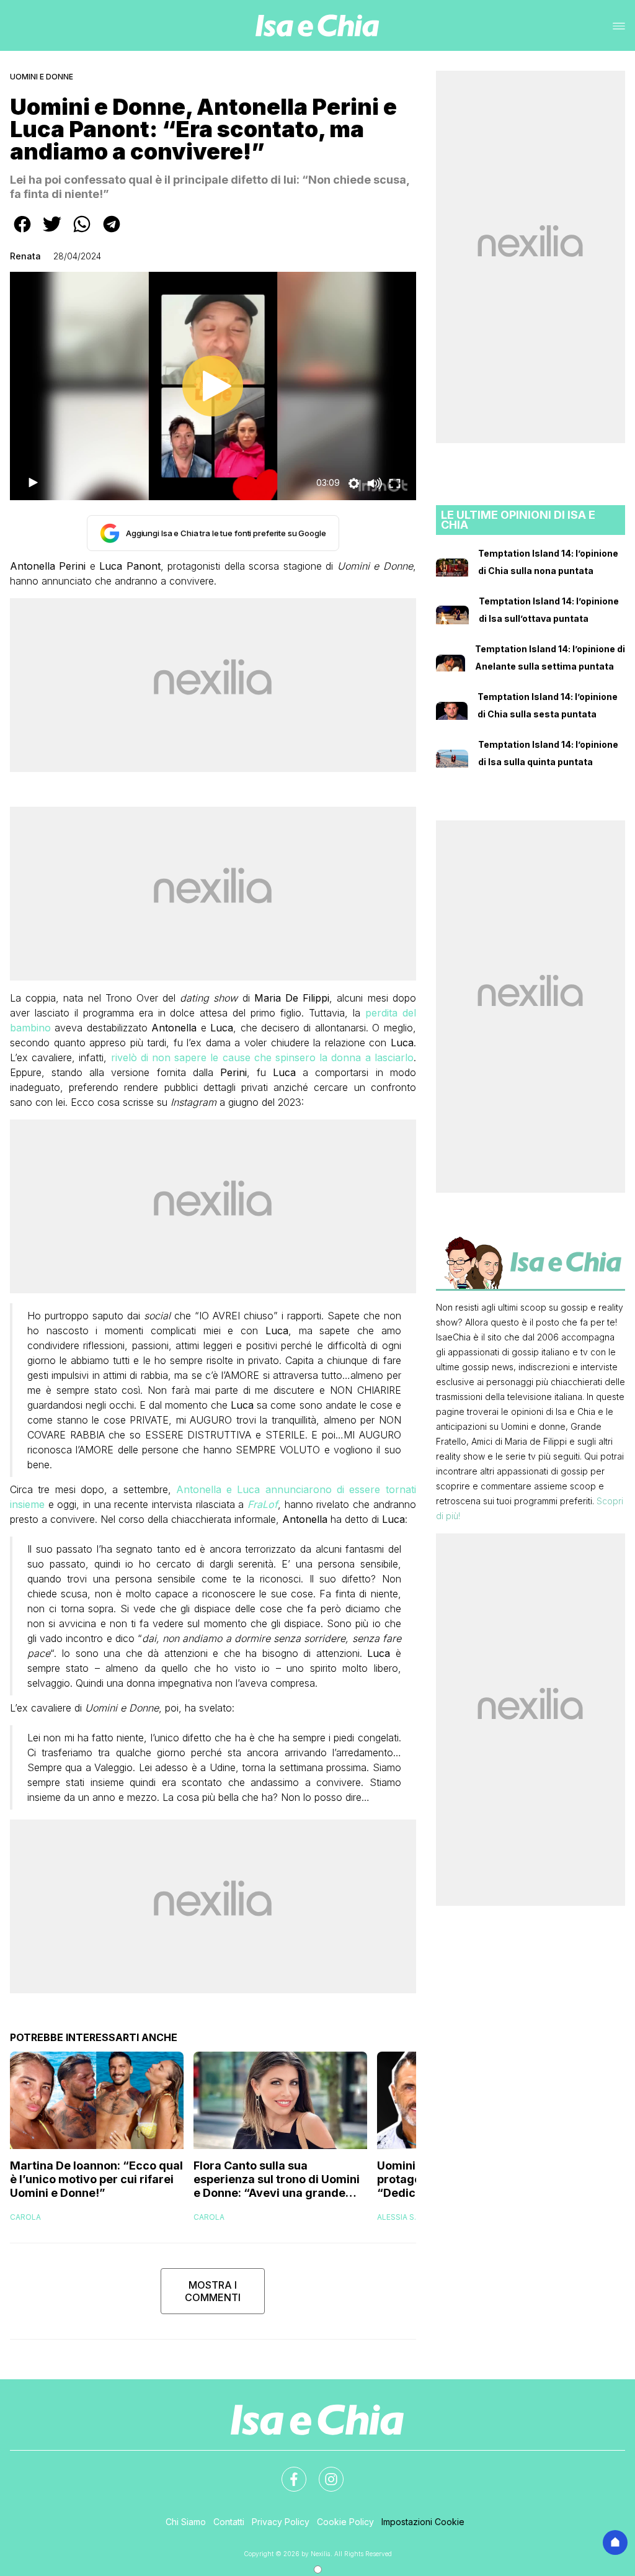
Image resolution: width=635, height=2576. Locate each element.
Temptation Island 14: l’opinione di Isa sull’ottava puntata (549, 610)
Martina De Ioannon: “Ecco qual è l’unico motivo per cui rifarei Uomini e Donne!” (96, 2179)
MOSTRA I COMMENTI (213, 2291)
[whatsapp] (82, 233)
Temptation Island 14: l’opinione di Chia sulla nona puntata (548, 562)
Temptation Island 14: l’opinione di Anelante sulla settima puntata (550, 657)
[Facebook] (286, 2472)
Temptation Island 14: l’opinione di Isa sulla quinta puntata (548, 753)
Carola (25, 2217)
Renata (25, 256)
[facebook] (22, 233)
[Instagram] (324, 2472)
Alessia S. (397, 2217)
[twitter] (52, 233)
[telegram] (112, 233)
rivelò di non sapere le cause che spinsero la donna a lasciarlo (262, 1057)
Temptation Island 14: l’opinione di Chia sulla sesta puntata (548, 705)
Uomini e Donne (42, 77)
